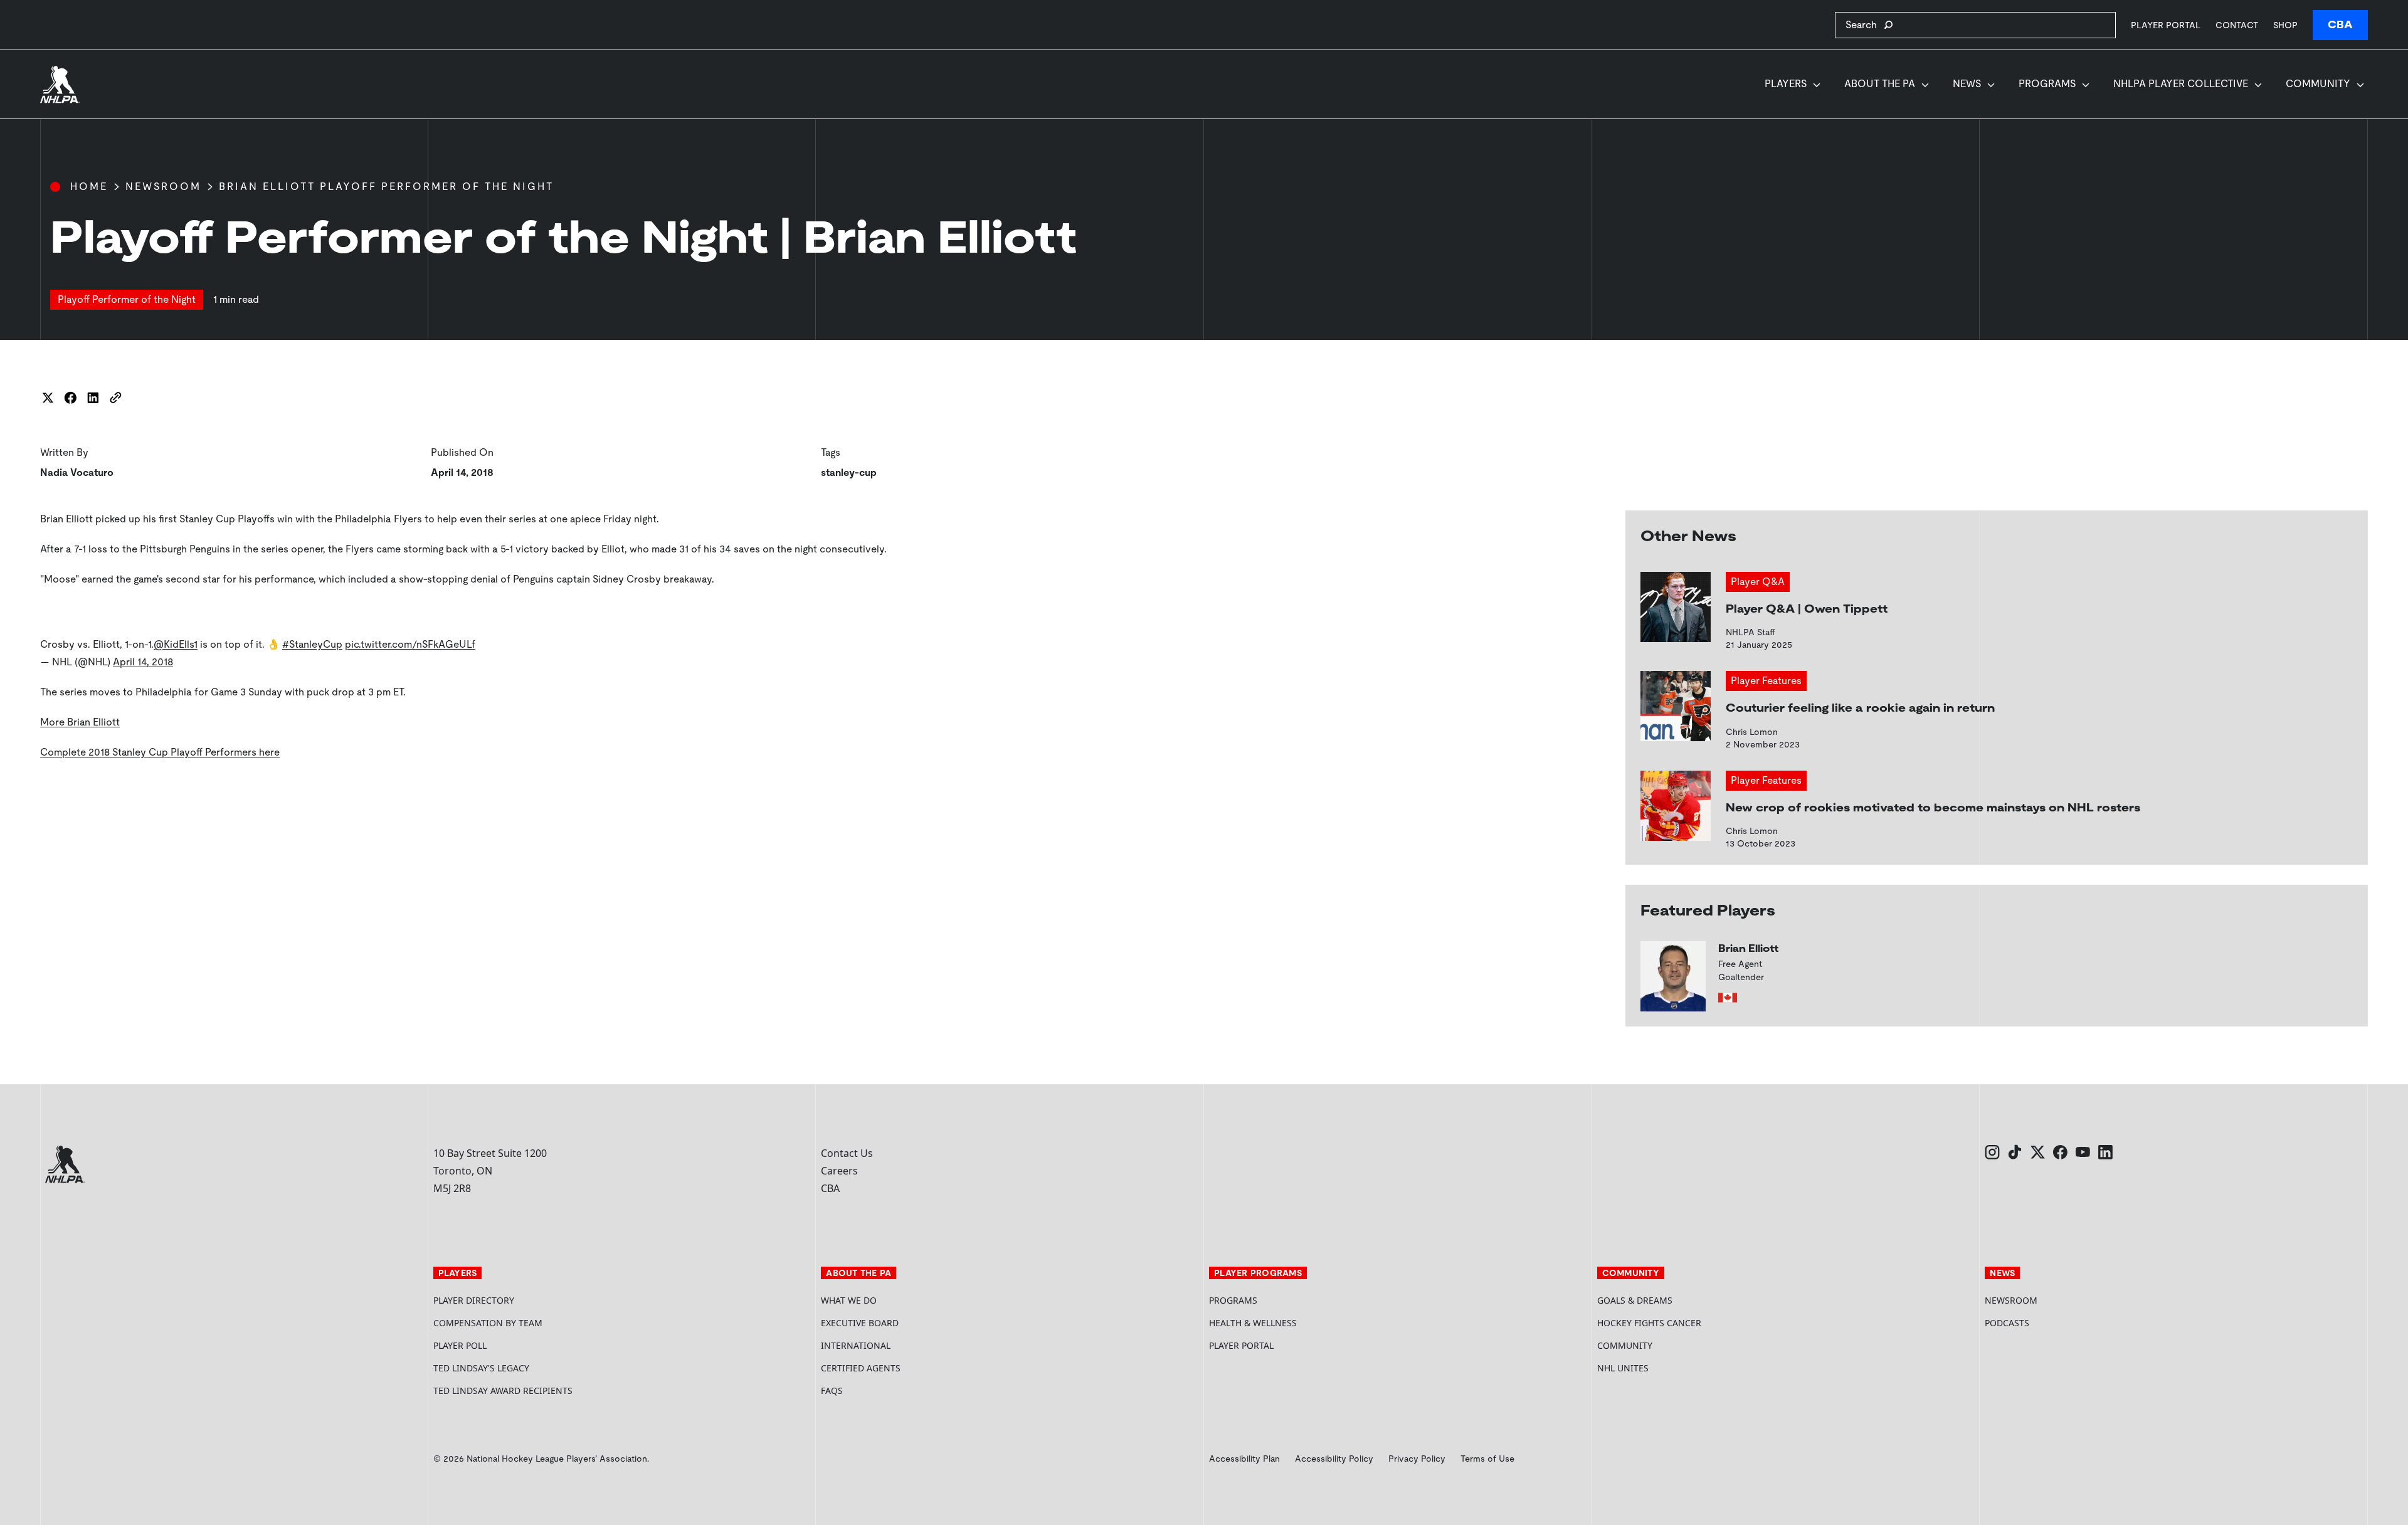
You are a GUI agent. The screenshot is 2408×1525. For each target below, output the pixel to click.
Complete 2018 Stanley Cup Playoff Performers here (160, 752)
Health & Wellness (1253, 1323)
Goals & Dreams (1635, 1300)
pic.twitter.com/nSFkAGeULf (410, 644)
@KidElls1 (176, 644)
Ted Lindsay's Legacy (481, 1368)
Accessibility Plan (1244, 1459)
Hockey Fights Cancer (1649, 1323)
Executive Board (860, 1323)
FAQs (832, 1390)
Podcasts (2007, 1323)
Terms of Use (1487, 1459)
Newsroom (163, 187)
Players (1786, 84)
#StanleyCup (312, 644)
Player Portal (2166, 25)
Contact (2237, 25)
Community (2318, 84)
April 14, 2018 (143, 662)
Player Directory (474, 1300)
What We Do (849, 1300)
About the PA (1880, 84)
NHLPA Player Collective (2181, 84)
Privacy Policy (1417, 1459)
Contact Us (847, 1153)
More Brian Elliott (80, 722)
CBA (2340, 25)
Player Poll (460, 1345)
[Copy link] (115, 398)
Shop (2285, 25)
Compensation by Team (488, 1323)
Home (89, 187)
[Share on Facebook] (70, 398)
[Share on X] (48, 398)
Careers (839, 1171)
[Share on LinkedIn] (93, 398)
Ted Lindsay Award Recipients (503, 1390)
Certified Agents (861, 1368)
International (856, 1345)
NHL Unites (1670, 1368)
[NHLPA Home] (60, 85)
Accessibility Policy (1334, 1459)
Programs (2047, 84)
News (1967, 84)
